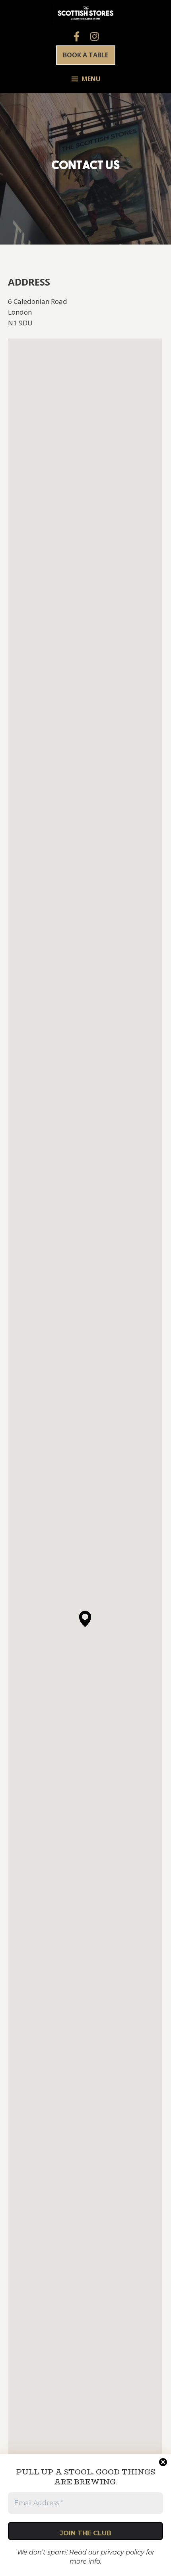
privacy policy (122, 2552)
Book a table (85, 55)
